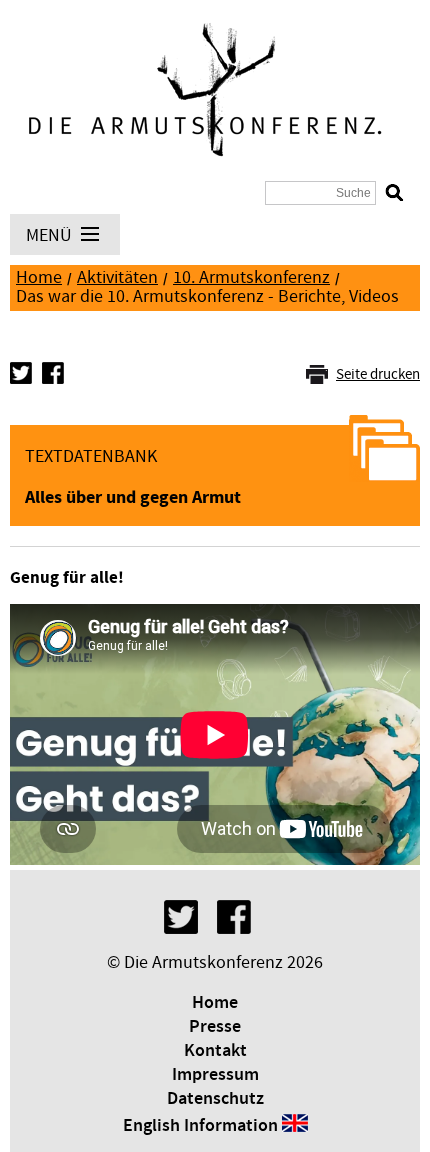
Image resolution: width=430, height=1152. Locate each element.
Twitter (21, 373)
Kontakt (215, 1051)
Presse (215, 1027)
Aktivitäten (117, 277)
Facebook (53, 373)
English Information (200, 1126)
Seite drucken (378, 374)
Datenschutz (215, 1099)
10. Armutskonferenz (251, 277)
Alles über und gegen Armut (133, 497)
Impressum (215, 1075)
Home (39, 277)
